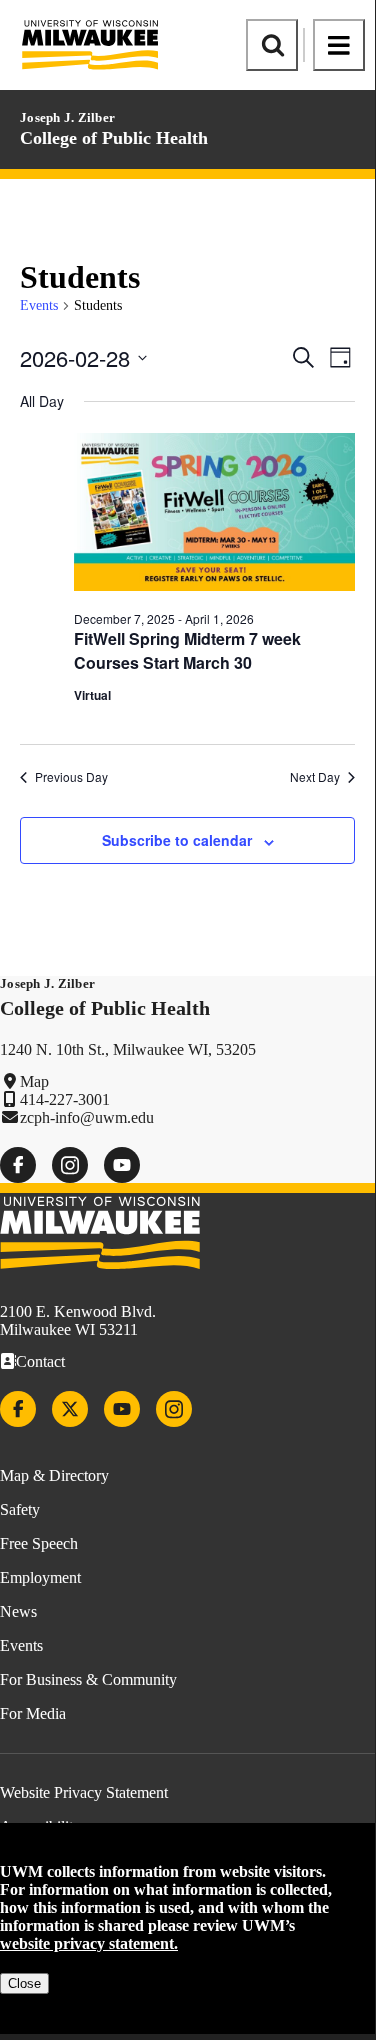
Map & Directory (54, 1475)
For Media (33, 1713)
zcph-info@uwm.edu (87, 1117)
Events (39, 305)
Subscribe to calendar (177, 840)
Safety (20, 1509)
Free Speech (39, 1543)
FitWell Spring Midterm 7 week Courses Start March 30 (187, 650)
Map (34, 1081)
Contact (40, 1361)
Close (24, 1983)
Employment (40, 1577)
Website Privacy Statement (84, 1792)
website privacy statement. (89, 1943)
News (18, 1611)
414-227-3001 (65, 1099)
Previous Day (71, 777)
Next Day (315, 777)
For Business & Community (88, 1679)
